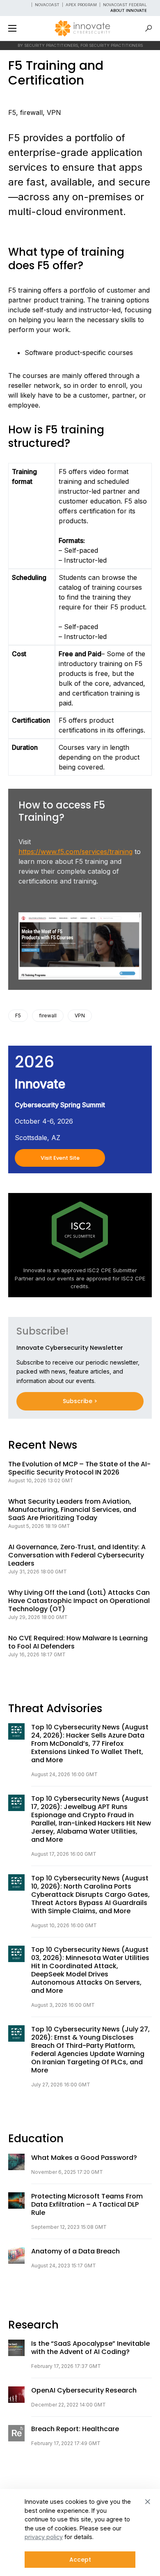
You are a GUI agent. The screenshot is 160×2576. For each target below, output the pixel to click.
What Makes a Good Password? (84, 2158)
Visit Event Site (60, 1158)
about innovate (129, 10)
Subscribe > (80, 1401)
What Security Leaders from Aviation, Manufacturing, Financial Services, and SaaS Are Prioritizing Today (72, 1510)
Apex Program (81, 5)
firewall (31, 112)
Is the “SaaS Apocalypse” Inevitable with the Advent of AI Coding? (90, 2348)
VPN (54, 112)
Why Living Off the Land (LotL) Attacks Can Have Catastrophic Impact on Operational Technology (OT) (79, 1601)
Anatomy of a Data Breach (75, 2251)
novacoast (47, 5)
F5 (12, 112)
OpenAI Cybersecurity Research (84, 2391)
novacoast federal (125, 5)
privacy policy (44, 2537)
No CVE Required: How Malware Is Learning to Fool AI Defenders (78, 1642)
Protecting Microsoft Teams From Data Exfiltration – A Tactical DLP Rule (87, 2205)
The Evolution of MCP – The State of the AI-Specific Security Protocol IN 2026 (79, 1468)
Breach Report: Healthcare (75, 2429)
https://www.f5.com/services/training (75, 852)
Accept (80, 2560)
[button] (12, 28)
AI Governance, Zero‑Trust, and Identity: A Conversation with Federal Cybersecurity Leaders (77, 1555)
